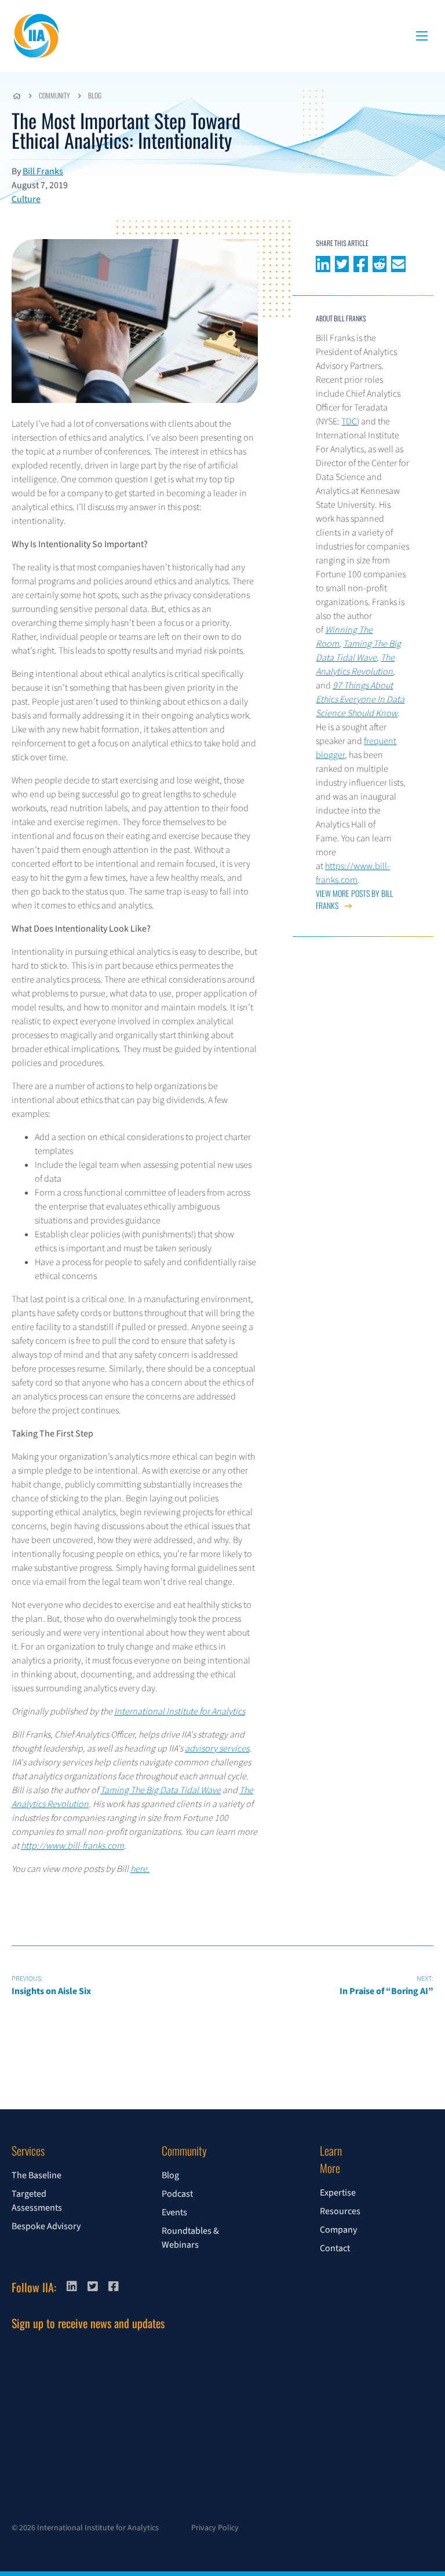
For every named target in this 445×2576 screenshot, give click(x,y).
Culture (26, 199)
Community (54, 95)
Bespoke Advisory (46, 2226)
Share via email (398, 263)
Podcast (177, 2194)
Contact (335, 2248)
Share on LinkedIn (323, 263)
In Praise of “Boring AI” (386, 1986)
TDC (349, 422)
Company (338, 2230)
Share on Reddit (380, 263)
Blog (95, 95)
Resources (340, 2211)
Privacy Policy (215, 2528)
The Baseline (37, 2175)
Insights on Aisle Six (51, 1986)
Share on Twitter (342, 263)
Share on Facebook (361, 263)
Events (174, 2212)
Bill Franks (43, 171)
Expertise (338, 2193)
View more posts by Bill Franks (354, 899)
